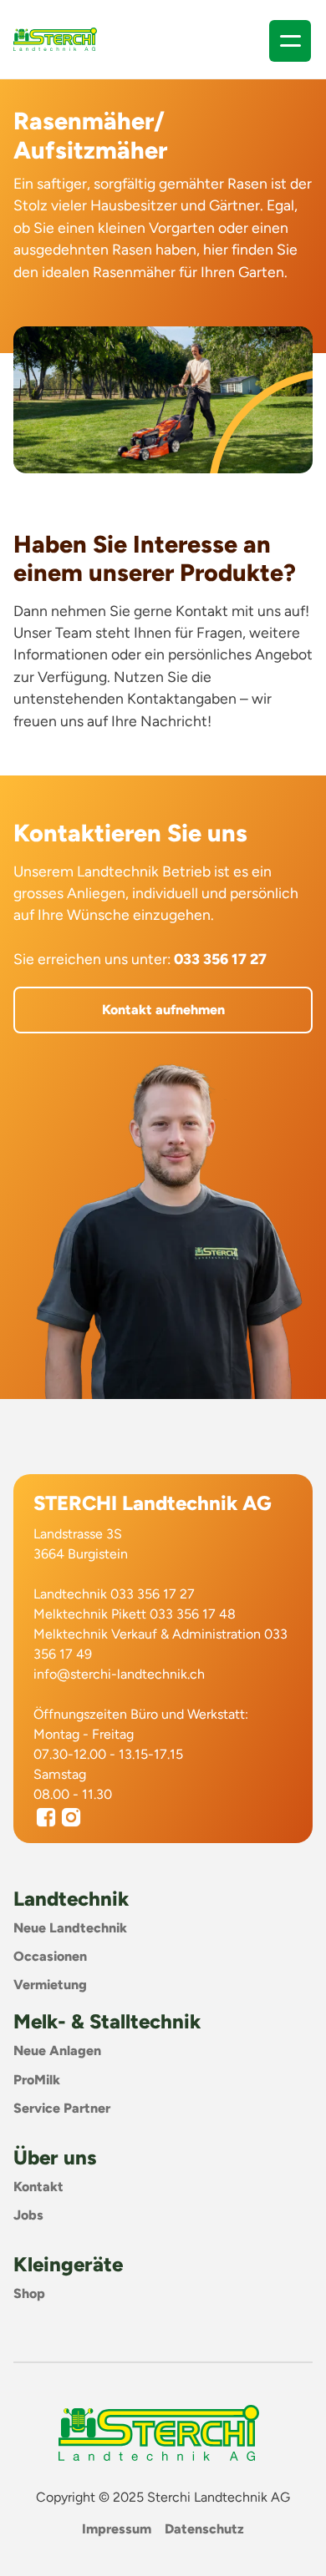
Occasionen (50, 1956)
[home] (55, 39)
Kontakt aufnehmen (163, 1010)
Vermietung (50, 1985)
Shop (29, 2293)
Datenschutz (204, 2529)
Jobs (28, 2215)
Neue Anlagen (57, 2051)
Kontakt (38, 2187)
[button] (290, 41)
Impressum (117, 2529)
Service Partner (62, 2108)
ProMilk (37, 2080)
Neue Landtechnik (70, 1928)
